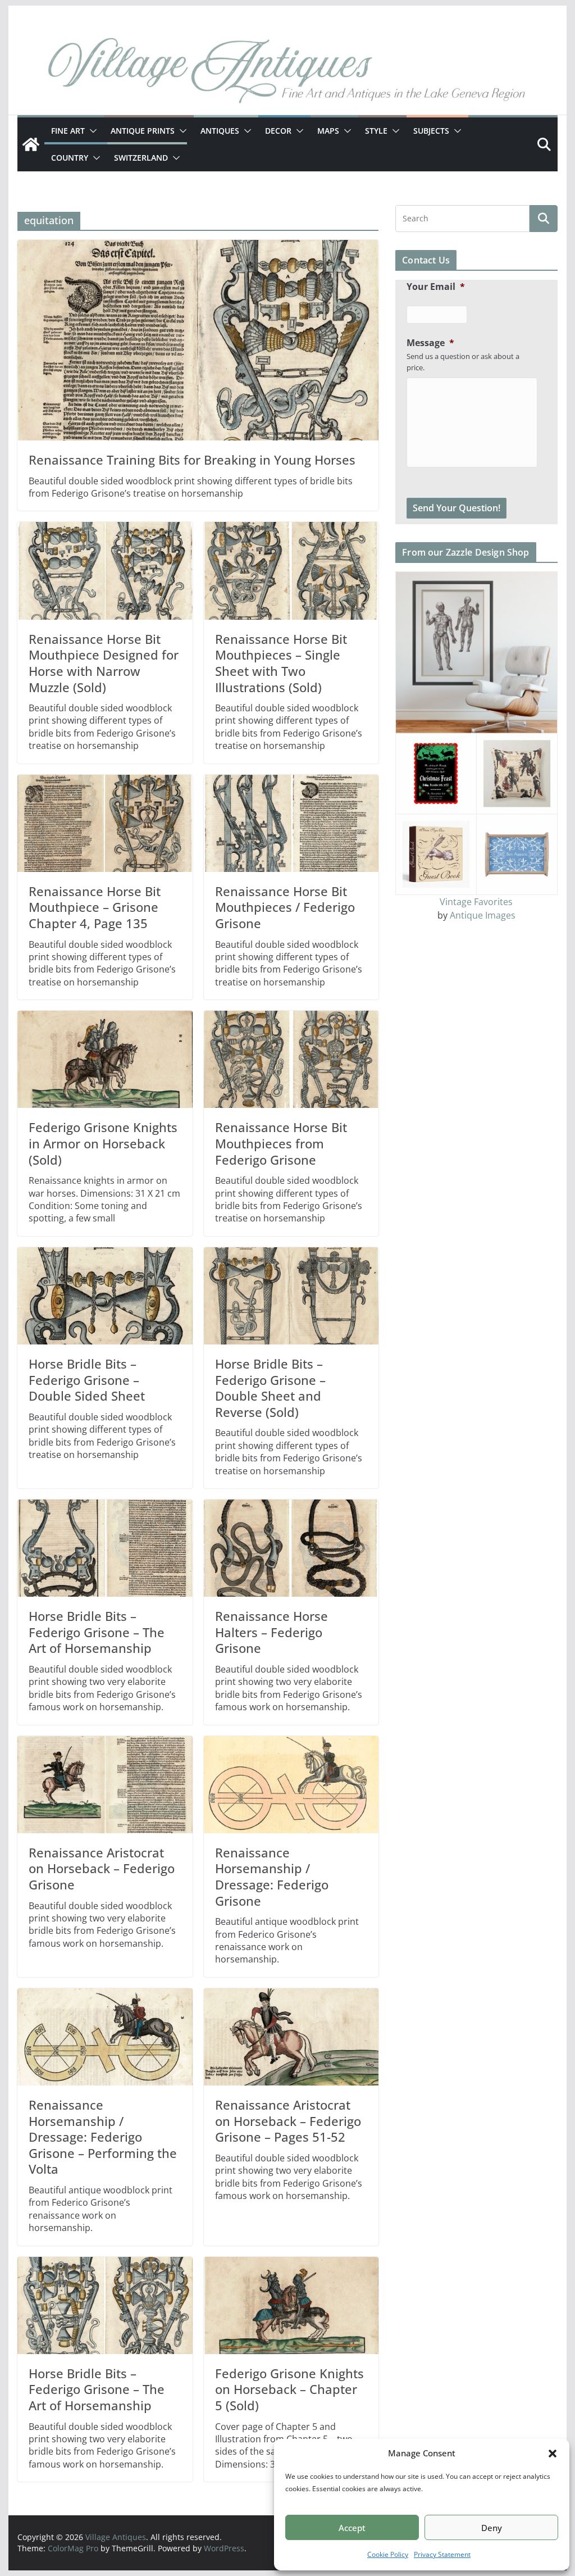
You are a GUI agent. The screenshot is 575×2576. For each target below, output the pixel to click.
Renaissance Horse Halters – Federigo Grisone (271, 1632)
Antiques (220, 131)
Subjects (431, 131)
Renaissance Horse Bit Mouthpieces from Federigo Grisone (281, 1143)
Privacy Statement (442, 2554)
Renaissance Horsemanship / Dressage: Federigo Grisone (272, 1877)
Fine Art (68, 131)
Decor (278, 131)
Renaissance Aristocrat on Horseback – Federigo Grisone (102, 1868)
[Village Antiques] (287, 73)
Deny (492, 2528)
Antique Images (483, 915)
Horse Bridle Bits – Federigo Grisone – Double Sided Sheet (87, 1380)
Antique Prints (143, 131)
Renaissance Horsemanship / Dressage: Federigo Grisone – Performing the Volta (103, 2137)
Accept (352, 2528)
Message (430, 343)
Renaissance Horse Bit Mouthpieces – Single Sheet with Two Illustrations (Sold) (281, 663)
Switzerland (141, 158)
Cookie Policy (388, 2554)
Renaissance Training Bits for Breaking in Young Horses (192, 460)
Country (70, 158)
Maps (328, 131)
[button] (553, 2454)
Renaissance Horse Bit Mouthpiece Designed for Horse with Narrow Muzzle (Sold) (104, 663)
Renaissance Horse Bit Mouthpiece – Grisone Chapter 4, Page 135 (95, 907)
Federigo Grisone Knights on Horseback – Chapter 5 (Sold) (289, 2389)
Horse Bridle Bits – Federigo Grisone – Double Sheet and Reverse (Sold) (270, 1388)
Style (376, 131)
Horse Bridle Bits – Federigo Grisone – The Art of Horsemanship (97, 1632)
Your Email (436, 287)
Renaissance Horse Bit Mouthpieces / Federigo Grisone (285, 907)
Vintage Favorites (476, 902)
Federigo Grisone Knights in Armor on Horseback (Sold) (103, 1143)
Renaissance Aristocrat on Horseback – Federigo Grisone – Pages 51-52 (288, 2121)
